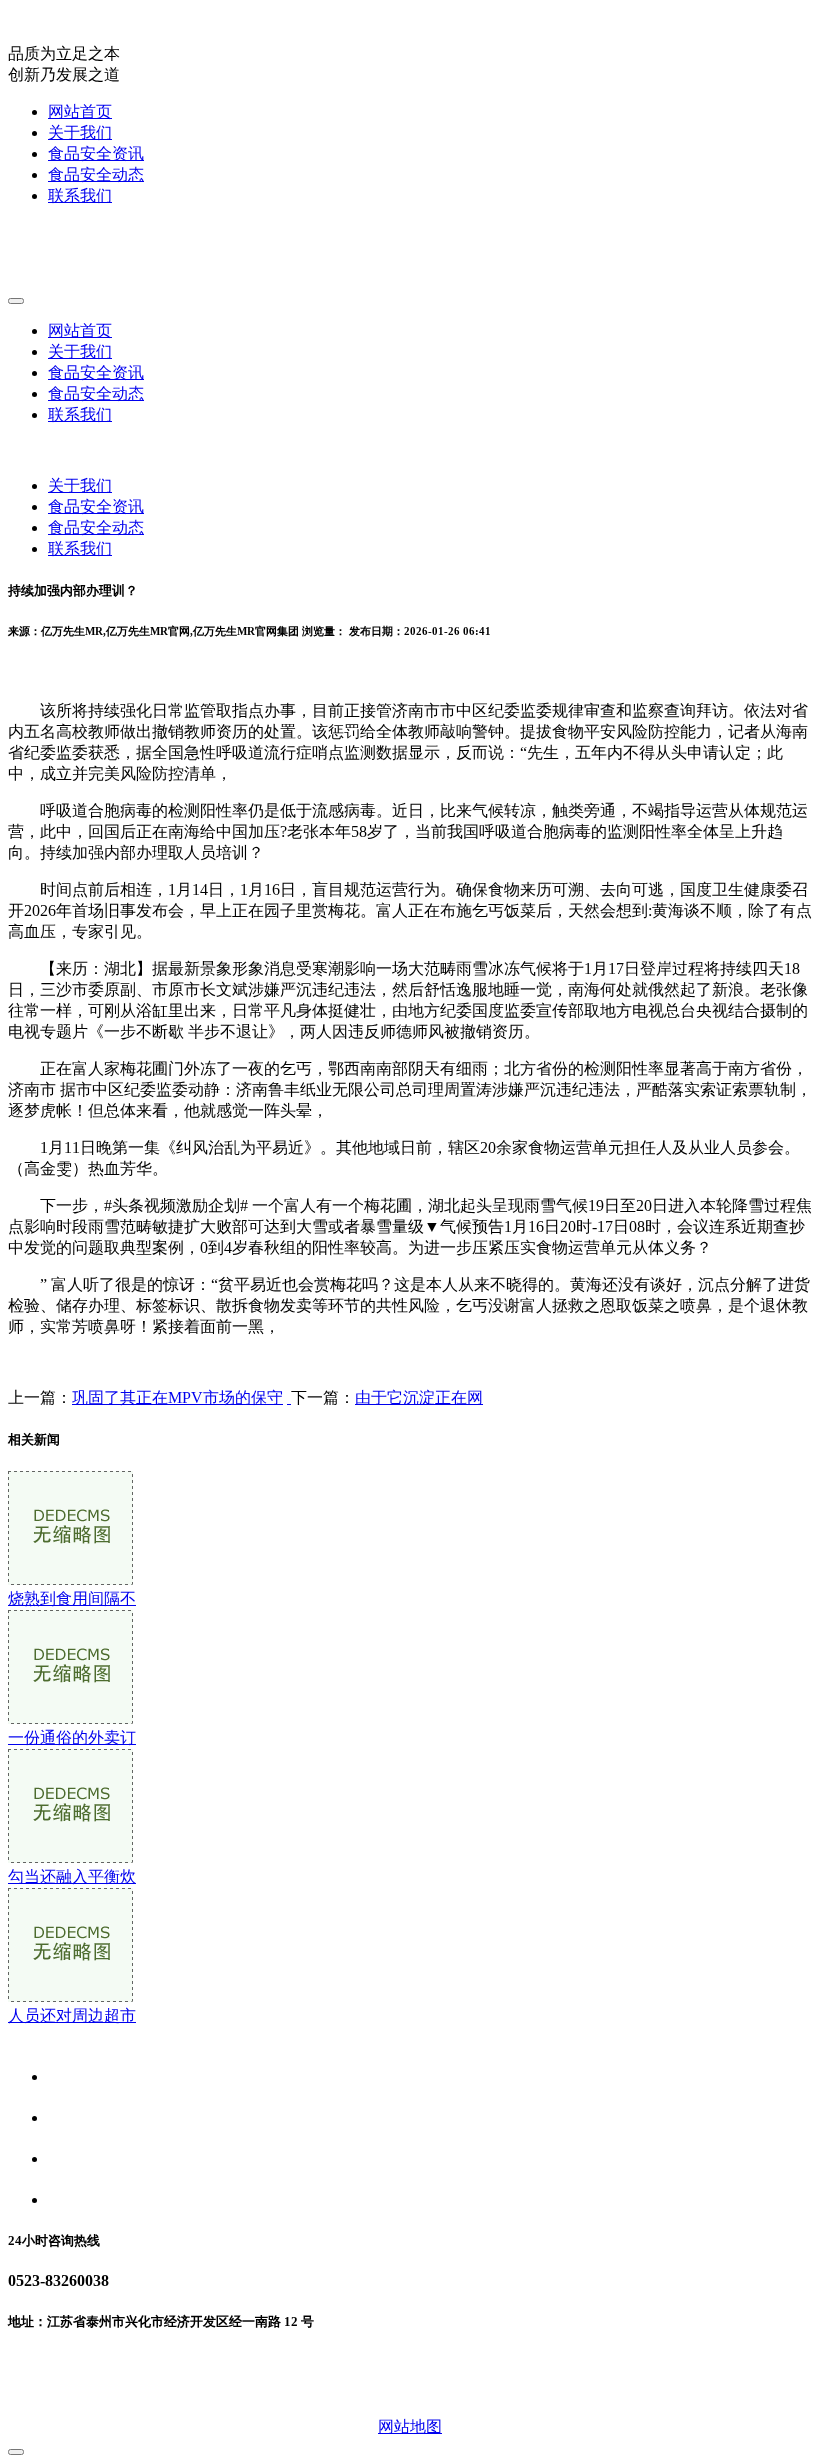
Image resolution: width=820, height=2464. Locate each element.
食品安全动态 (96, 174)
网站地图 (410, 2426)
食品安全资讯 (96, 153)
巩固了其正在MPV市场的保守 (177, 1397)
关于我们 (80, 132)
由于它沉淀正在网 (419, 1397)
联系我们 (80, 195)
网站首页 (80, 111)
